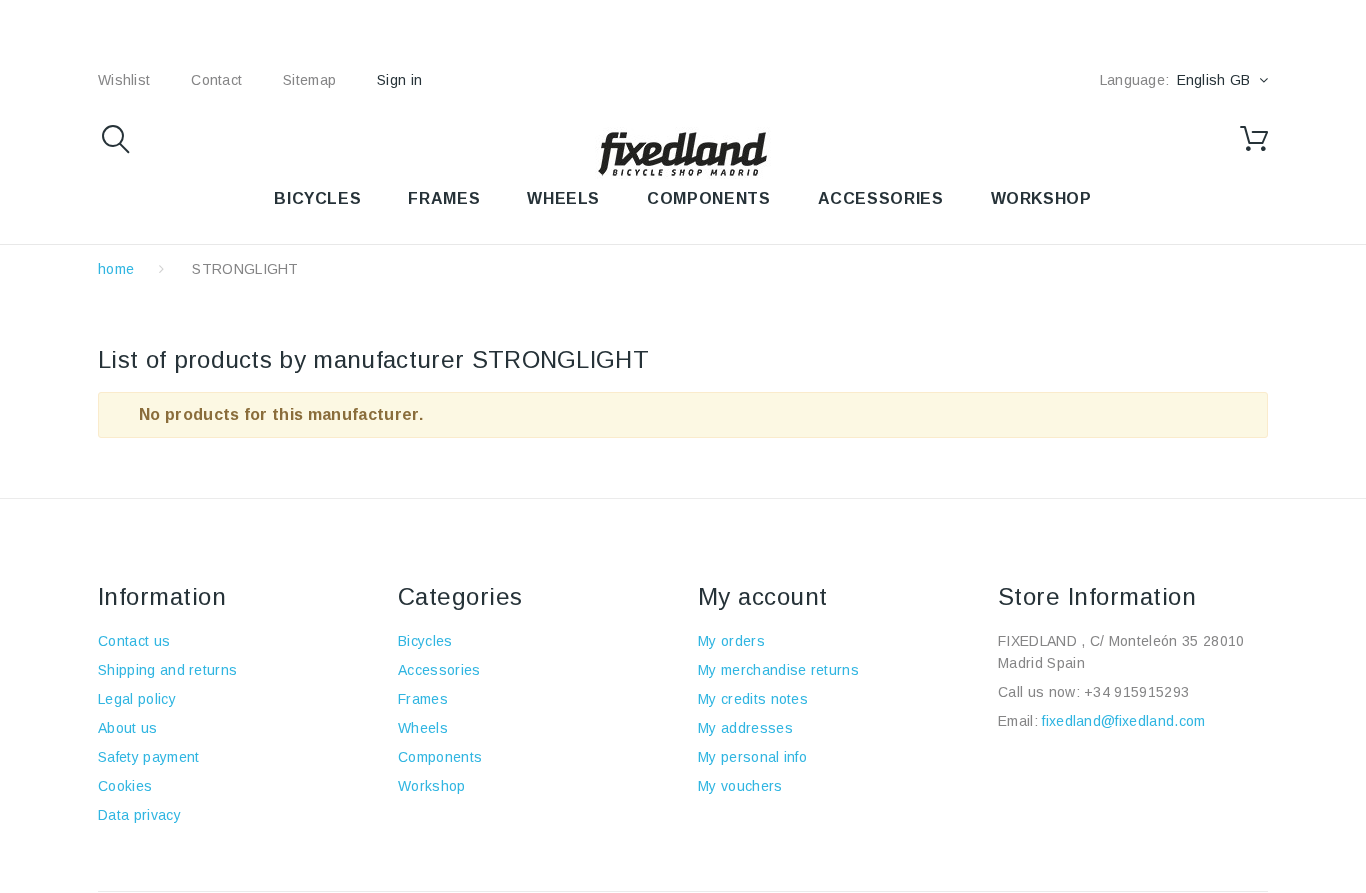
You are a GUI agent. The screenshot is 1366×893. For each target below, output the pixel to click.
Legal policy (137, 699)
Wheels (423, 728)
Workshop (432, 786)
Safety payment (148, 757)
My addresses (745, 728)
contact (216, 80)
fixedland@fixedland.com (1123, 721)
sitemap (309, 80)
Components (440, 757)
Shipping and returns (167, 670)
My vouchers (740, 786)
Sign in (399, 80)
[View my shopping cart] (1254, 139)
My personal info (752, 757)
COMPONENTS (708, 198)
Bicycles (425, 641)
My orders (731, 641)
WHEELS (563, 198)
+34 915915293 (1136, 692)
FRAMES (444, 198)
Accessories (881, 198)
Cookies (125, 786)
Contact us (134, 641)
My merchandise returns (778, 670)
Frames (423, 699)
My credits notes (753, 699)
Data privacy (139, 815)
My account (763, 596)
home (116, 269)
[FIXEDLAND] (683, 153)
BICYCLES (317, 198)
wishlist (124, 80)
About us (128, 728)
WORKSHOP (1041, 198)
